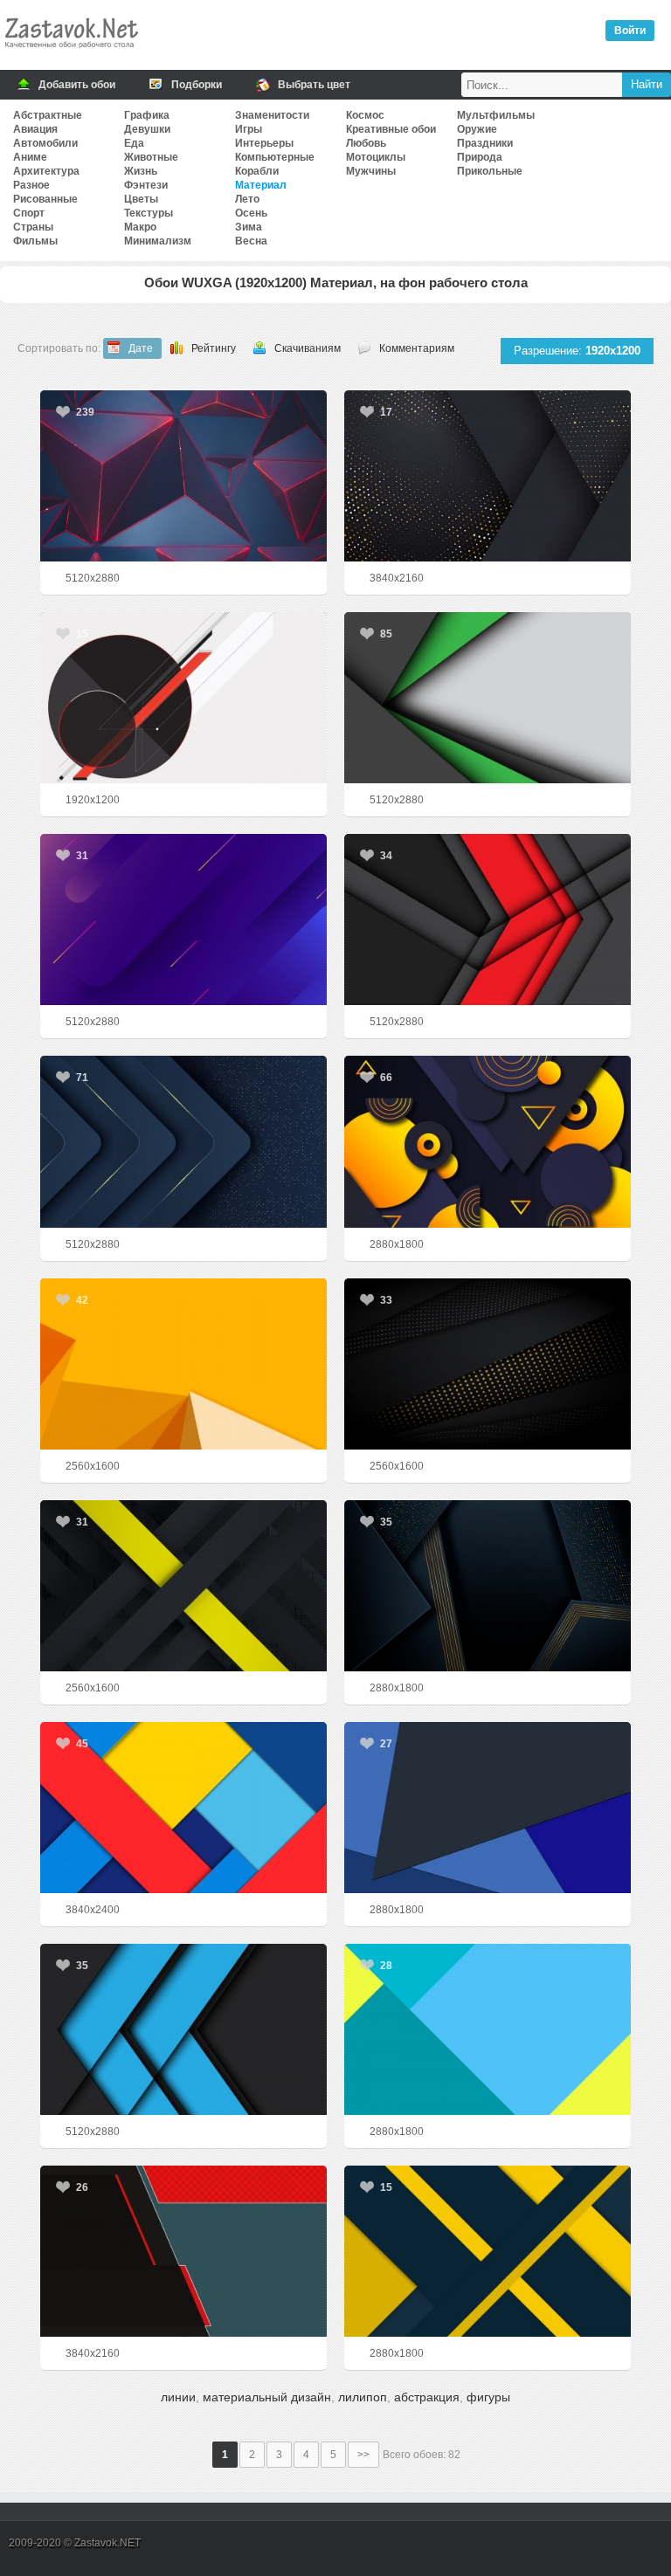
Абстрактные (48, 115)
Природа (480, 157)
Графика (147, 115)
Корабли (257, 171)
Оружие (477, 129)
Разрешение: (577, 351)
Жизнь (141, 171)
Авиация (35, 129)
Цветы (141, 199)
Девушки (147, 129)
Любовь (366, 143)
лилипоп (363, 2397)
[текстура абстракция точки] (488, 1364)
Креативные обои (391, 129)
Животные (151, 157)
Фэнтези (146, 185)
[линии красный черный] (488, 920)
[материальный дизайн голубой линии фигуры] (488, 2029)
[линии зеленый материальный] (488, 698)
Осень (251, 213)
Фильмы (35, 241)
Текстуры (149, 213)
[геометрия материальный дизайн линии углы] (488, 1808)
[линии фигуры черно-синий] (183, 2029)
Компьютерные (275, 157)
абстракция (427, 2397)
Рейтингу (214, 348)
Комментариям (417, 348)
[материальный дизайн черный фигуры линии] (488, 1586)
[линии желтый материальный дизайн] (183, 1364)
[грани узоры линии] (183, 476)
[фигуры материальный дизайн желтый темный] (488, 1141)
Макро (140, 227)
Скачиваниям (308, 348)
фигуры (488, 2397)
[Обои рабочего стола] (71, 52)
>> (363, 2455)
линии (178, 2397)
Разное (31, 185)
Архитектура (46, 171)
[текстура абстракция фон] (183, 1141)
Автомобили (45, 143)
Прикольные (490, 171)
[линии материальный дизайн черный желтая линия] (183, 1586)
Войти (630, 31)
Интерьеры (264, 143)
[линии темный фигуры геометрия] (183, 2251)
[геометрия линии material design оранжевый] (488, 2251)
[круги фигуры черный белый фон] (183, 698)
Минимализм (158, 241)
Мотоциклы (376, 157)
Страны (33, 227)
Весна (251, 241)
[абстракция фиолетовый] (183, 920)
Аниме (30, 157)
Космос (365, 115)
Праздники (485, 143)
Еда (134, 143)
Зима (249, 227)
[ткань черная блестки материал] (488, 476)
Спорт (29, 213)
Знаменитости (272, 115)
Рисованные (45, 199)
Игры (249, 129)
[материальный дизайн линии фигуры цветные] (183, 1808)
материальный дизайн (267, 2397)
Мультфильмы (496, 115)
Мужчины (371, 171)
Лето (247, 199)
